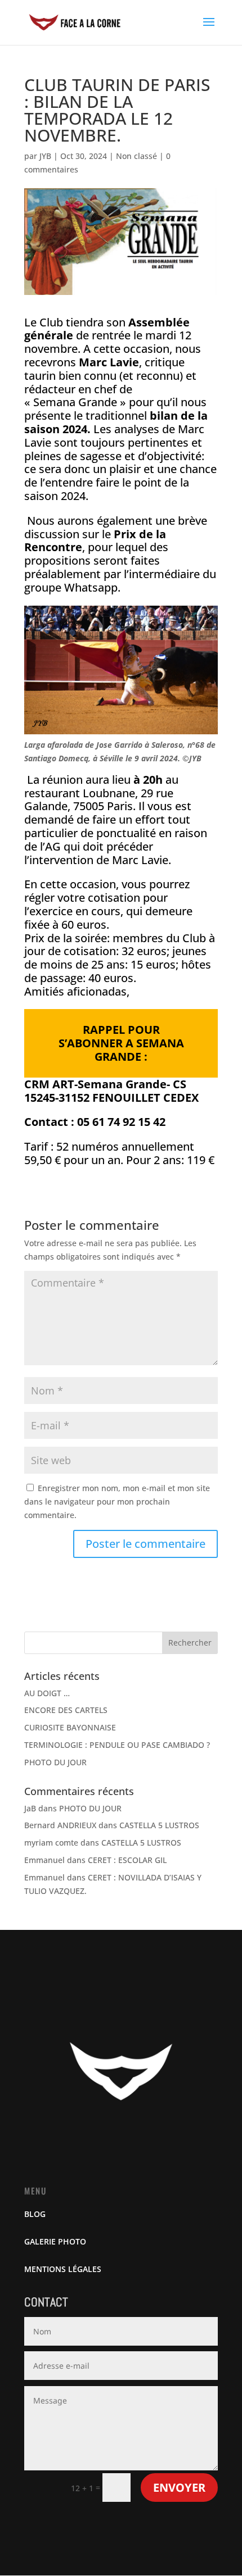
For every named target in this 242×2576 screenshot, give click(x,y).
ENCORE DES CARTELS (66, 1710)
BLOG (35, 2214)
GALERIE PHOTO (55, 2241)
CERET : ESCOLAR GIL (127, 1860)
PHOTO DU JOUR (55, 1762)
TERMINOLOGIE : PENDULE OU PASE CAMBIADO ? (117, 1745)
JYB (45, 156)
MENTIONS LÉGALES (63, 2269)
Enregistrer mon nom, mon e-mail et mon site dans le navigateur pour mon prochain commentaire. (117, 1501)
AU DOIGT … (47, 1693)
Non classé (136, 156)
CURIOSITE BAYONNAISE (70, 1727)
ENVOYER (179, 2488)
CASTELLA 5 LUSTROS (159, 1825)
